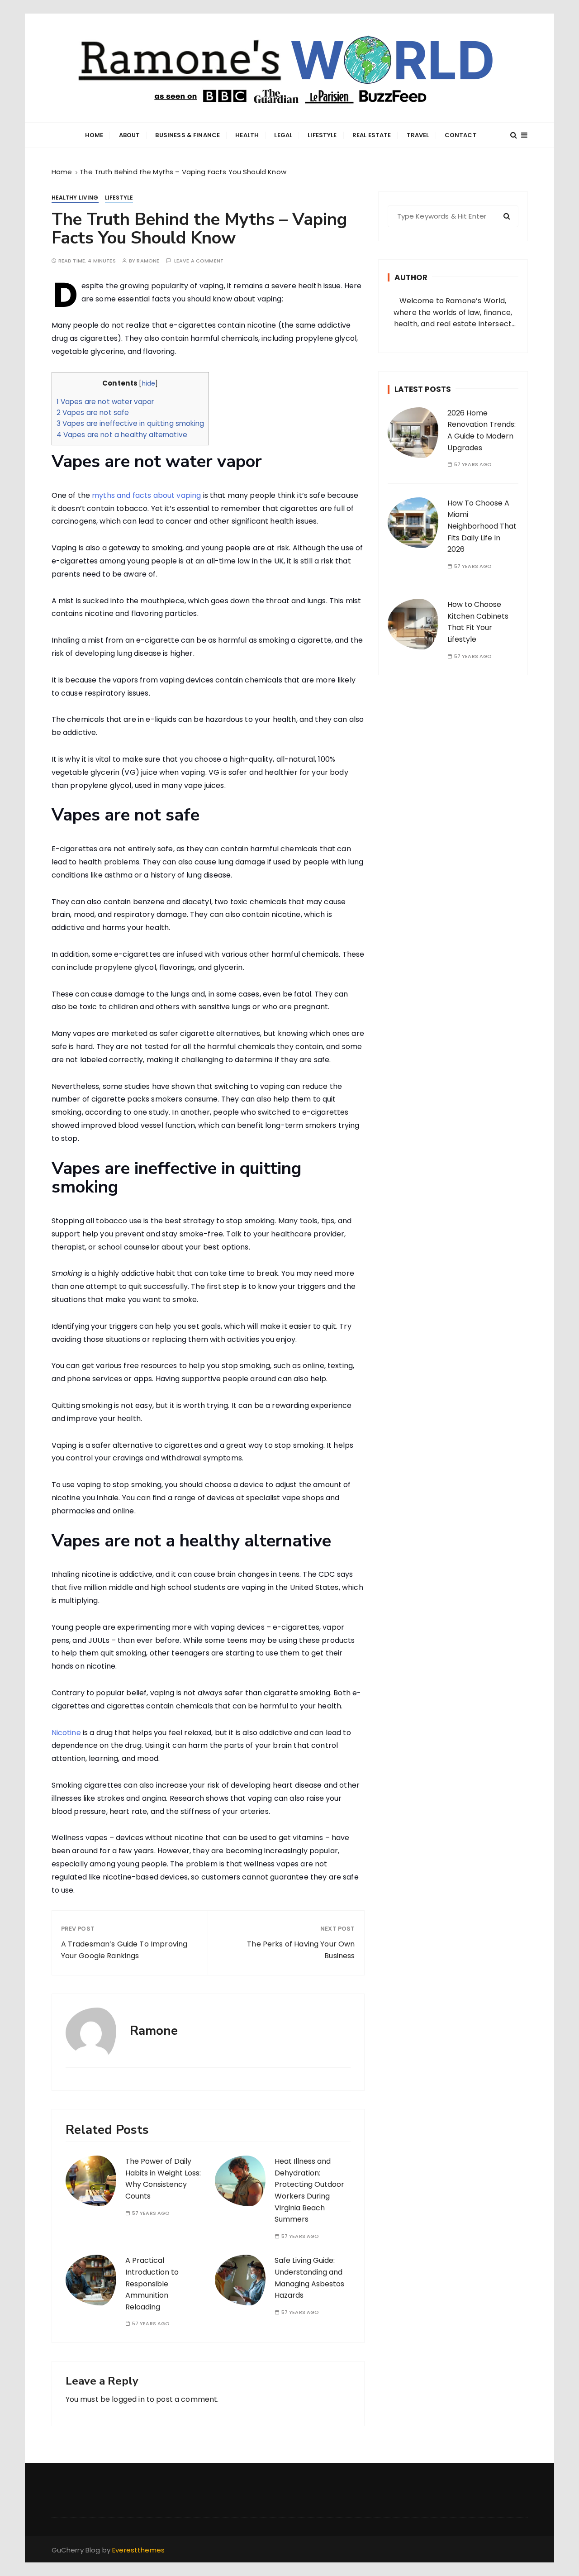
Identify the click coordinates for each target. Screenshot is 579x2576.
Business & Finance (187, 135)
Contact (461, 135)
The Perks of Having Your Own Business (301, 1950)
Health (247, 135)
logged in (128, 2399)
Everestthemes (138, 2550)
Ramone (148, 261)
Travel (418, 135)
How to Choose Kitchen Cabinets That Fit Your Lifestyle (478, 622)
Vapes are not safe (93, 413)
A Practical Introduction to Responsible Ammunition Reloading (152, 2283)
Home (94, 135)
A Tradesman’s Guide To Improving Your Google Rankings (124, 1950)
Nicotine (66, 1733)
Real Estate (372, 135)
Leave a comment (199, 261)
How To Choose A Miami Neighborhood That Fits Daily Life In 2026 (482, 526)
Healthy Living (75, 198)
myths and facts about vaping (146, 495)
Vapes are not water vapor (105, 402)
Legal (283, 135)
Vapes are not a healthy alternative (122, 435)
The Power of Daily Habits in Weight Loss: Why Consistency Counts (163, 2179)
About (130, 135)
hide (149, 384)
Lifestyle (322, 135)
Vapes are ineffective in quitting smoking (130, 423)
